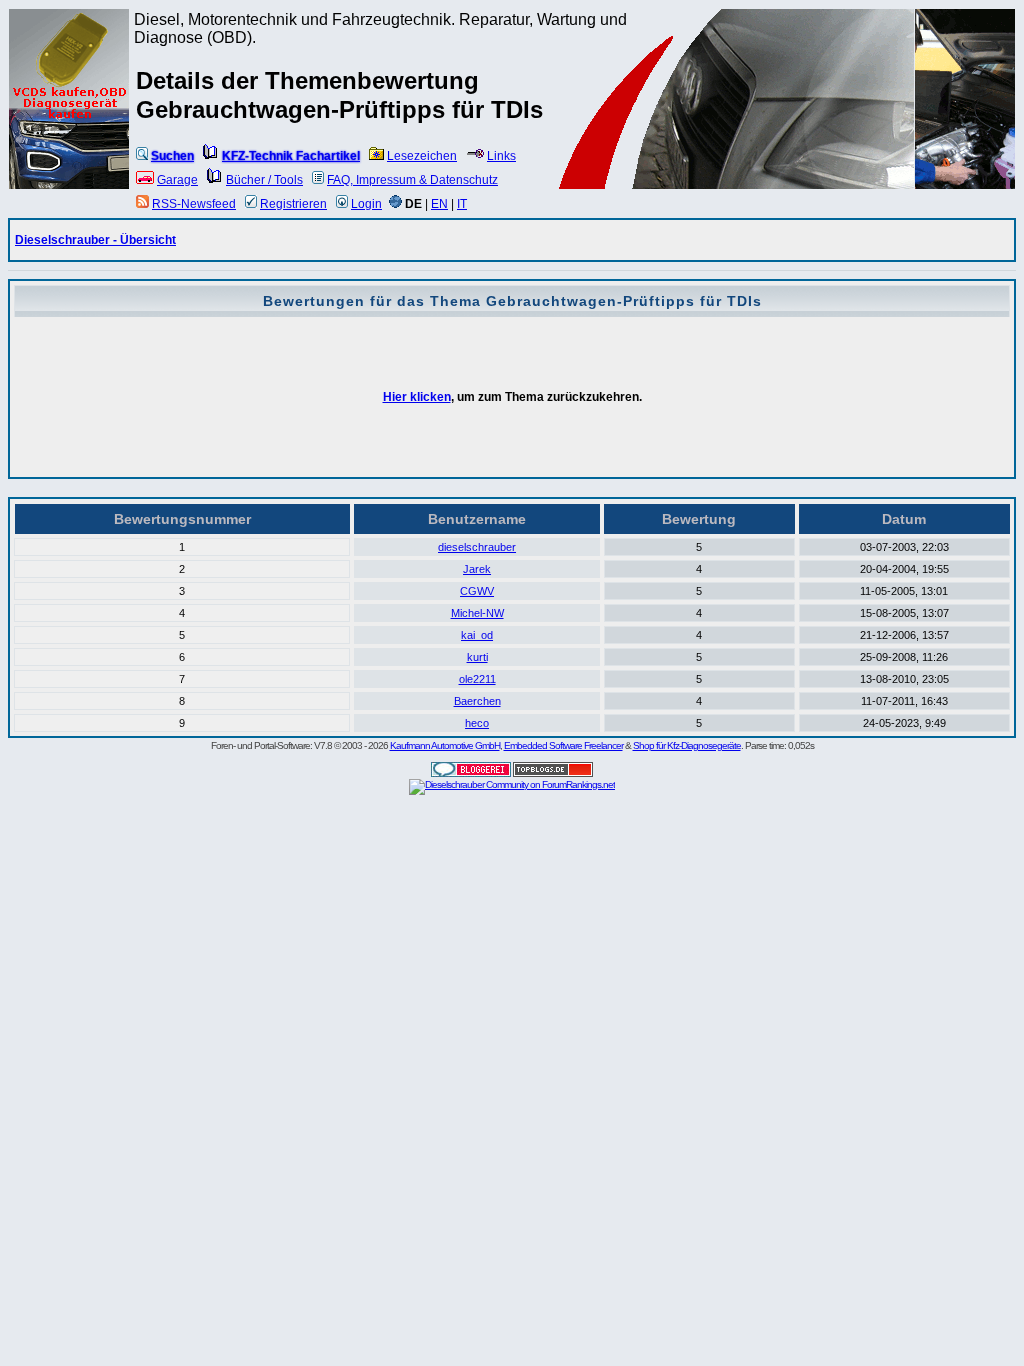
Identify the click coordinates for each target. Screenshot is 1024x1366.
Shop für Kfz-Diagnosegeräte (687, 745)
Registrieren (293, 204)
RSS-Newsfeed (194, 204)
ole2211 (477, 679)
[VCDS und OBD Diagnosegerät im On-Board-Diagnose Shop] (70, 125)
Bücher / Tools (264, 180)
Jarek (477, 569)
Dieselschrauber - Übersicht (95, 240)
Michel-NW (477, 613)
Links (501, 156)
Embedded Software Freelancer (563, 745)
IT (462, 204)
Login (366, 204)
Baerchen (477, 701)
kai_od (477, 635)
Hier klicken (417, 397)
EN (439, 204)
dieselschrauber (477, 547)
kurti (477, 657)
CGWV (477, 591)
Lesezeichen (422, 156)
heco (477, 723)
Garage (177, 180)
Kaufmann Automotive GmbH (445, 745)
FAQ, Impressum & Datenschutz (412, 180)
